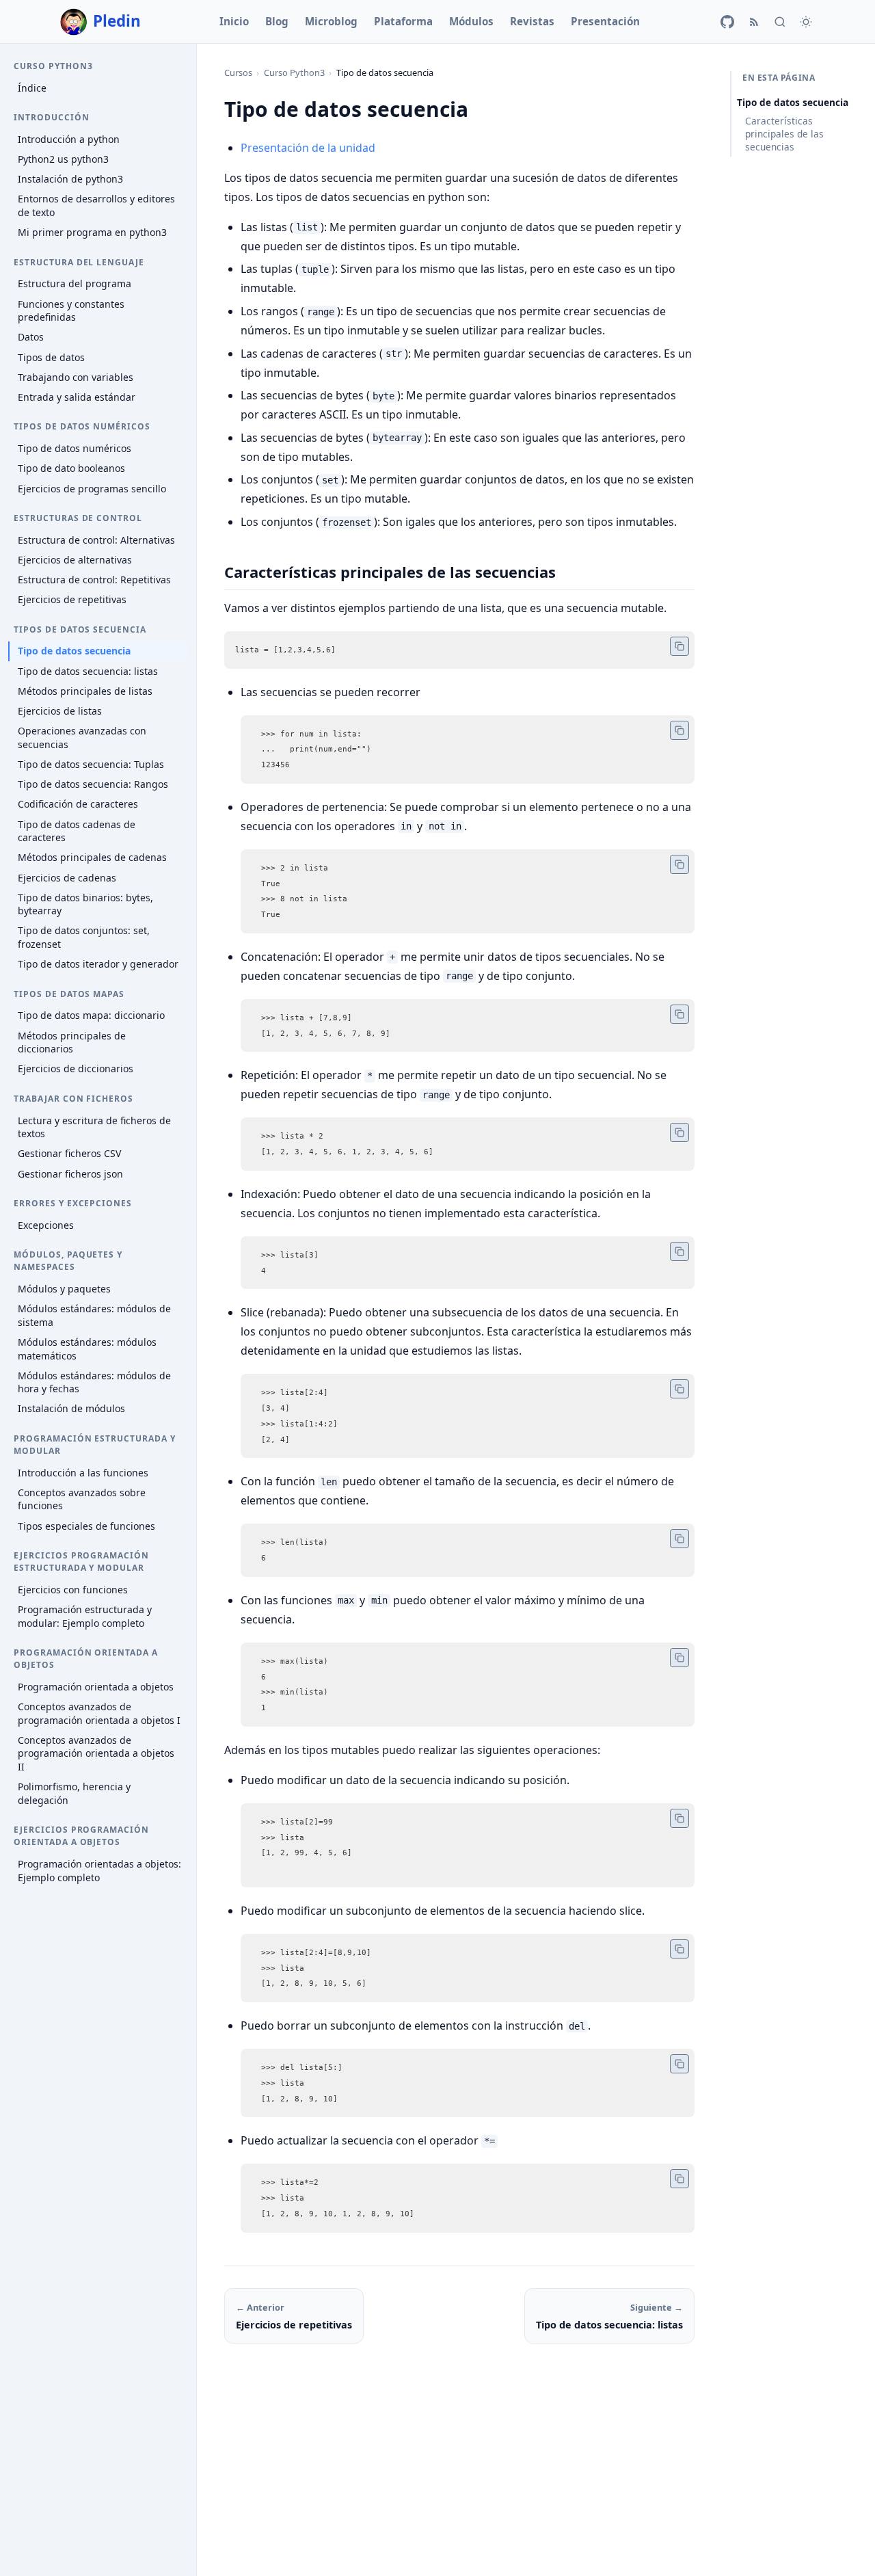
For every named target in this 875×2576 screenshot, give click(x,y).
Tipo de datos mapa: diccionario (91, 1016)
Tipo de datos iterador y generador (98, 964)
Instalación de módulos (71, 1409)
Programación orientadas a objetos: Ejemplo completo (99, 1871)
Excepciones (46, 1225)
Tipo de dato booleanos (71, 468)
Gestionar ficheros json (70, 1174)
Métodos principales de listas (85, 691)
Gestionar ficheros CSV (69, 1153)
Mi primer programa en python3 (92, 232)
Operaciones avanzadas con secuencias (82, 738)
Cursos (238, 72)
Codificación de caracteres (78, 804)
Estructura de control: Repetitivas (94, 580)
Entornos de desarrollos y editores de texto (96, 206)
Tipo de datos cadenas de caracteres (77, 831)
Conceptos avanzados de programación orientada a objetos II (96, 1753)
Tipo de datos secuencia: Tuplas (91, 764)
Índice (32, 88)
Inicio (234, 21)
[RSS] (754, 22)
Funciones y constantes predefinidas (71, 311)
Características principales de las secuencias (784, 134)
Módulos (471, 21)
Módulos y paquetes (64, 1289)
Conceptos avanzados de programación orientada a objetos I (99, 1713)
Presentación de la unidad (308, 148)
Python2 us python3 (63, 159)
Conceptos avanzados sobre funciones (82, 1499)
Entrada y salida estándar (77, 397)
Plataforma (403, 21)
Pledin (117, 21)
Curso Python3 (294, 72)
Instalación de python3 (70, 179)
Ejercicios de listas (60, 711)
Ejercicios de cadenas (67, 878)
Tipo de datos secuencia (74, 651)
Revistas (532, 21)
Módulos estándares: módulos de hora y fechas (94, 1382)
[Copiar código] (679, 646)
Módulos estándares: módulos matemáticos (87, 1349)
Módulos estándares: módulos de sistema (94, 1315)
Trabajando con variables (76, 377)
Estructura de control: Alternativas (96, 540)
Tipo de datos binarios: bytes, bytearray (85, 904)
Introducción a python (69, 139)
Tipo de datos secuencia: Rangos (93, 784)
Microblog (331, 21)
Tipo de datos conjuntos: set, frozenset (84, 938)
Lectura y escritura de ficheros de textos (94, 1127)
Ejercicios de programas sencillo (92, 489)
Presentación (605, 21)
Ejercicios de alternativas (75, 560)
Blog (277, 21)
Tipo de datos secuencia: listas (88, 671)
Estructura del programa (75, 284)
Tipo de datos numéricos (75, 448)
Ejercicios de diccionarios (76, 1069)
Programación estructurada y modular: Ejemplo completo (85, 1616)
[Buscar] (780, 22)
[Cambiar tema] (806, 22)
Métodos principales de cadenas (92, 857)
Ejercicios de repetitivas (72, 599)
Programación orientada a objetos (96, 1687)
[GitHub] (727, 22)
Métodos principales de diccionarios (72, 1043)
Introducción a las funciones (83, 1473)
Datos (31, 337)
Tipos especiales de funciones (86, 1526)
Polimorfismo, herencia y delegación (74, 1793)
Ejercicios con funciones (73, 1590)
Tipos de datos (51, 357)
